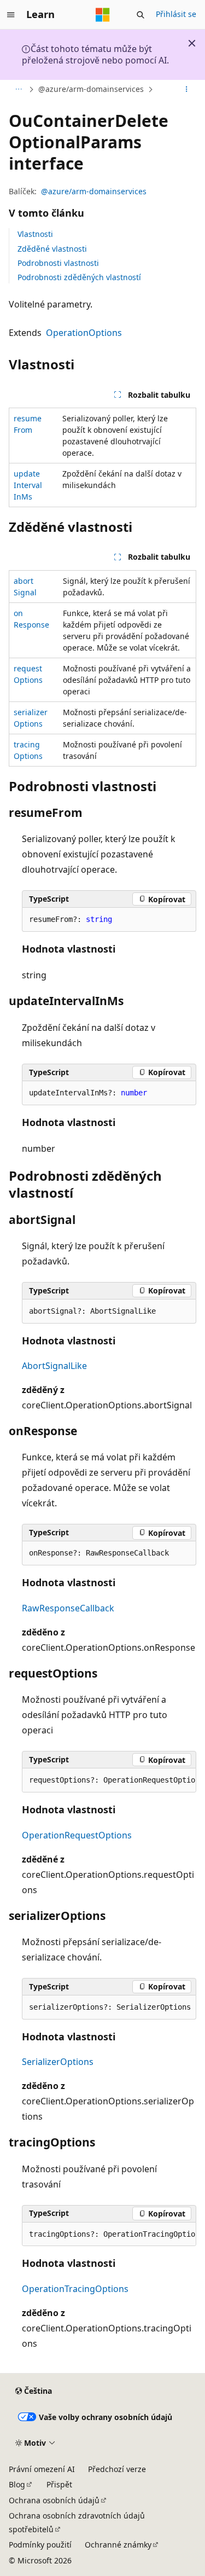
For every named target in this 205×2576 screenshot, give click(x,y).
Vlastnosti (35, 234)
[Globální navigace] (11, 15)
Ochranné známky (118, 2545)
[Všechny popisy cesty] (18, 89)
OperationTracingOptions (75, 2289)
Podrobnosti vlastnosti (58, 263)
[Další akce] (187, 89)
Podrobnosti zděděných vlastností (79, 277)
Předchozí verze (117, 2469)
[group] (109, 1780)
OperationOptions (84, 333)
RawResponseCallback (68, 1608)
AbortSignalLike (54, 1366)
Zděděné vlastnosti (52, 249)
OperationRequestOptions (77, 1835)
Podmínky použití (40, 2545)
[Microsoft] (103, 15)
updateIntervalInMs (28, 485)
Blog (17, 2484)
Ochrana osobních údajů (54, 2500)
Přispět (59, 2484)
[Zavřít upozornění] (192, 43)
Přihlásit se (176, 14)
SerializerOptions (58, 2062)
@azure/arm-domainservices (91, 89)
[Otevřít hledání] (140, 15)
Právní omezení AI (42, 2469)
